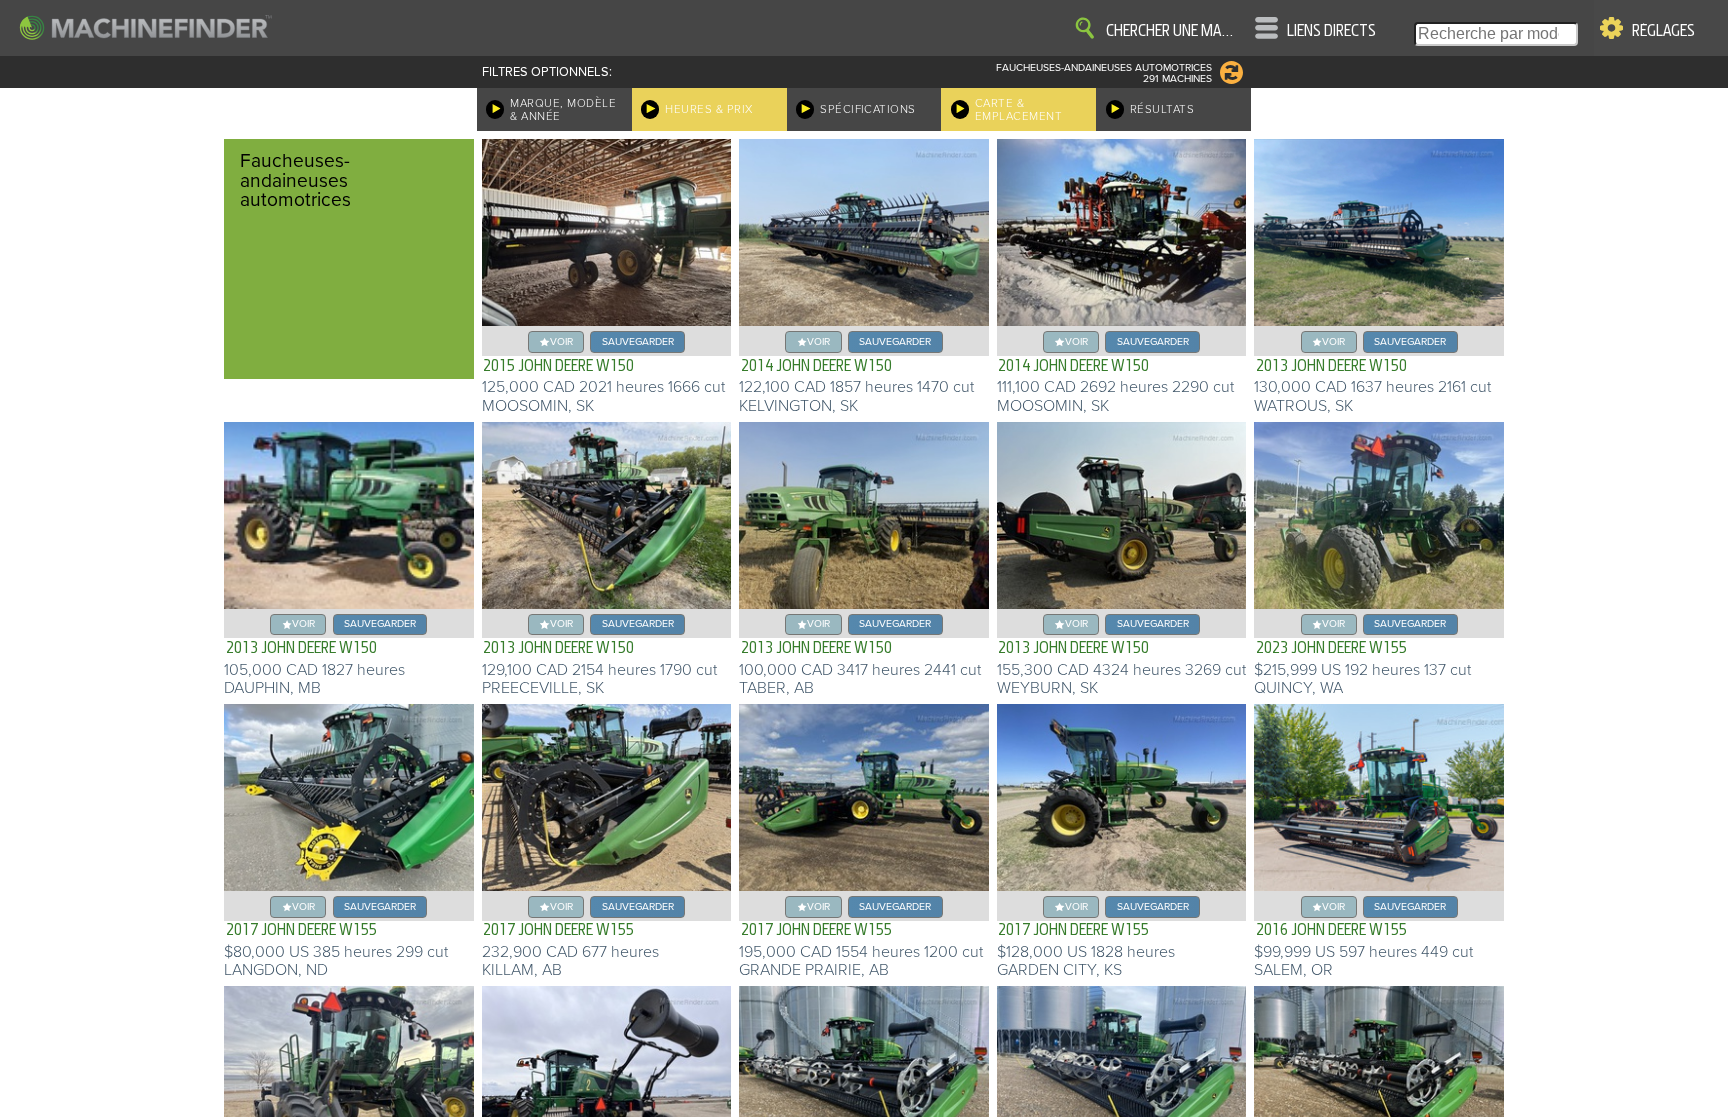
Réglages (1663, 31)
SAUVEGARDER (638, 341)
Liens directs (1331, 31)
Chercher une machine (1173, 31)
